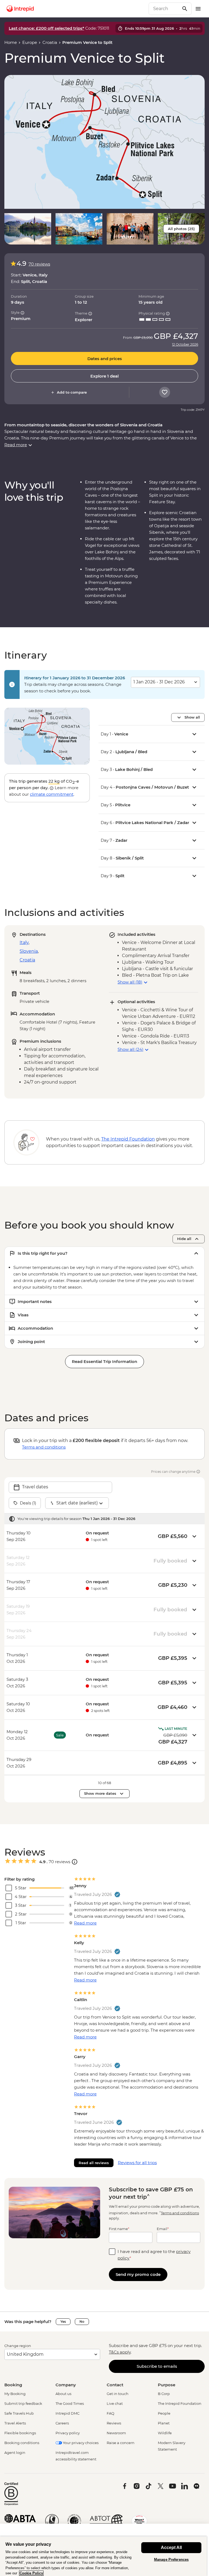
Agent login (15, 2453)
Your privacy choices (80, 2443)
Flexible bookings (20, 2433)
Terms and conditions (44, 1447)
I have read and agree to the (154, 2255)
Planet (164, 2423)
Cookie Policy (31, 2573)
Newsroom (116, 2433)
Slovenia (29, 951)
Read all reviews (94, 2163)
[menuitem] (20, 9)
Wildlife (165, 2433)
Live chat (115, 2403)
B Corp (164, 2394)
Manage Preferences (171, 2560)
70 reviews (39, 264)
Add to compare (72, 392)
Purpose (167, 2385)
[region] (103, 2556)
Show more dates (100, 1793)
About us (63, 2394)
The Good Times (70, 2403)
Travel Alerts (15, 2423)
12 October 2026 (185, 345)
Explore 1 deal (104, 376)
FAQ (110, 2413)
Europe (30, 42)
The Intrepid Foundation (180, 2403)
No (82, 2322)
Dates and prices (105, 359)
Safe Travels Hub (19, 2413)
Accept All (171, 2548)
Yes (63, 2322)
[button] (104, 142)
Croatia (50, 42)
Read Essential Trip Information (104, 1361)
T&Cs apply (120, 2352)
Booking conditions (22, 2443)
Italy (24, 942)
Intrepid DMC (67, 2413)
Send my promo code (138, 2274)
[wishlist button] (165, 392)
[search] (164, 9)
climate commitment (52, 794)
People (164, 2413)
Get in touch (118, 2394)
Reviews (114, 2423)
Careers (62, 2423)
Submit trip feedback (23, 2403)
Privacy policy (68, 2433)
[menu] (198, 9)
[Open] (75, 1862)
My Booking (15, 2394)
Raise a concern (121, 2443)
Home (11, 42)
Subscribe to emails (157, 2366)
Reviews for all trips (137, 2163)
